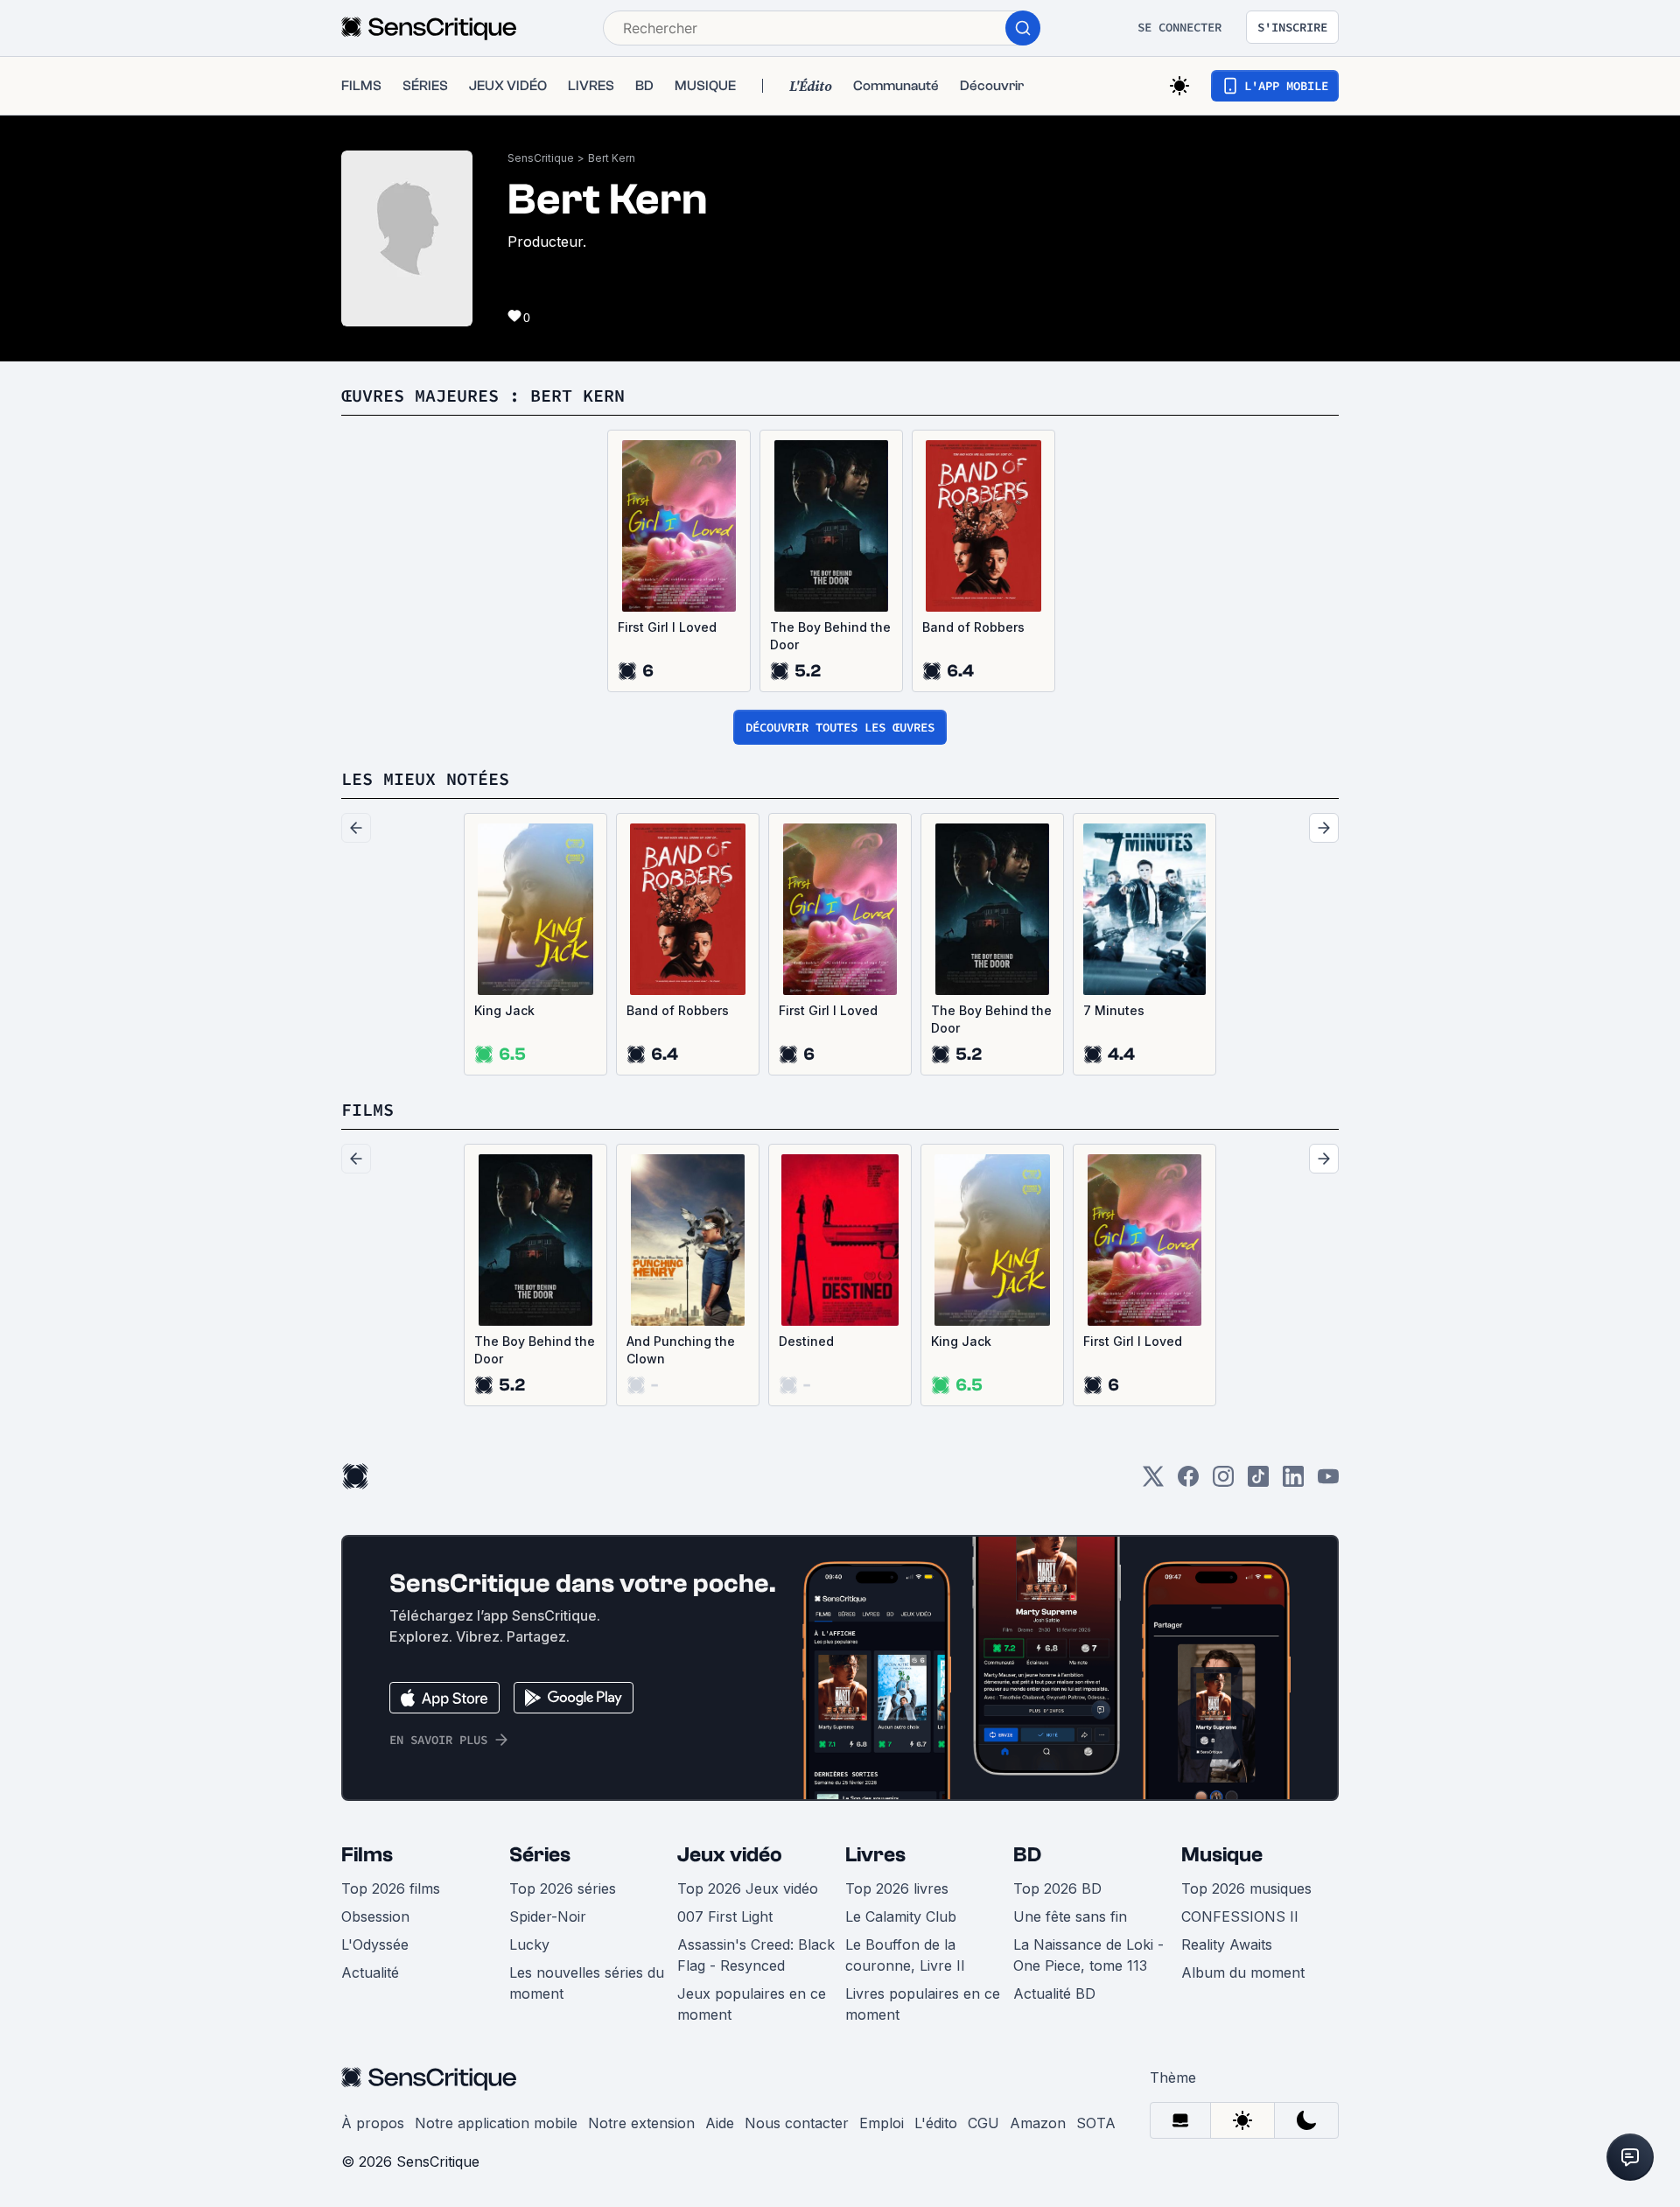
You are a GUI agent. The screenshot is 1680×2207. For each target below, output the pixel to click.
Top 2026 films (391, 1888)
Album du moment (1243, 1972)
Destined (806, 1341)
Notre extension (641, 2123)
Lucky (529, 1944)
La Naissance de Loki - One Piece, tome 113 (1088, 1955)
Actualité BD (1054, 1993)
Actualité (370, 1972)
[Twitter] (1153, 1482)
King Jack (504, 1010)
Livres (875, 1855)
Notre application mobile (496, 2123)
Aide (720, 2123)
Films (367, 1855)
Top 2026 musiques (1246, 1888)
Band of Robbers (973, 627)
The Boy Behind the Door (830, 636)
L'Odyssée (375, 1944)
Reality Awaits (1227, 1944)
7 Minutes (1114, 1010)
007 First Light (725, 1916)
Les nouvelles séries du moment (587, 1983)
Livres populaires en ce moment (923, 2004)
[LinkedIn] (1293, 1482)
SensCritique (541, 158)
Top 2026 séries (563, 1888)
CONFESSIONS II (1240, 1916)
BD (1027, 1855)
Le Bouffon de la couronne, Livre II (905, 1955)
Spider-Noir (548, 1916)
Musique (1222, 1855)
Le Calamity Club (901, 1916)
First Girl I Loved (667, 627)
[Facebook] (1188, 1482)
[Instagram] (1223, 1482)
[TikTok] (1258, 1482)
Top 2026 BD (1057, 1888)
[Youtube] (1328, 1482)
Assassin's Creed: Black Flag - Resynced (756, 1955)
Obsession (375, 1916)
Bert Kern (612, 158)
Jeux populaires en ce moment (752, 2004)
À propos (373, 2123)
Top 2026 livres (897, 1888)
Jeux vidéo (730, 1855)
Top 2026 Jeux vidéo (748, 1888)
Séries (540, 1855)
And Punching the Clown (681, 1350)
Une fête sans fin (1070, 1916)
